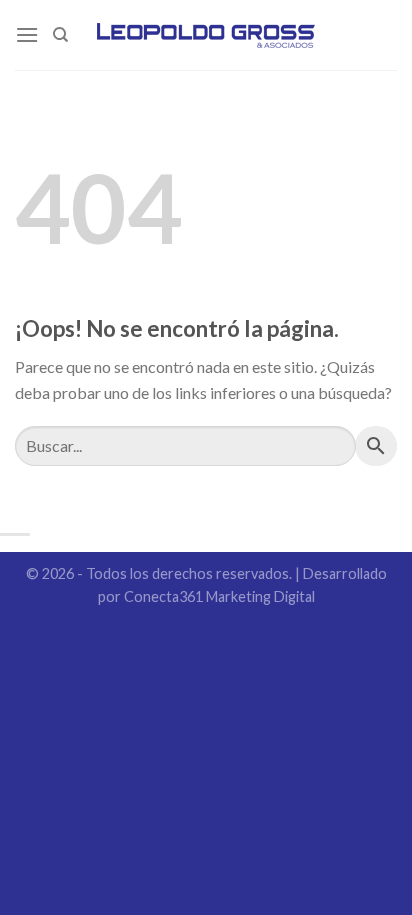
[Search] (60, 35)
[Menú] (27, 34)
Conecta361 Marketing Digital (219, 596)
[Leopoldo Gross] (206, 35)
